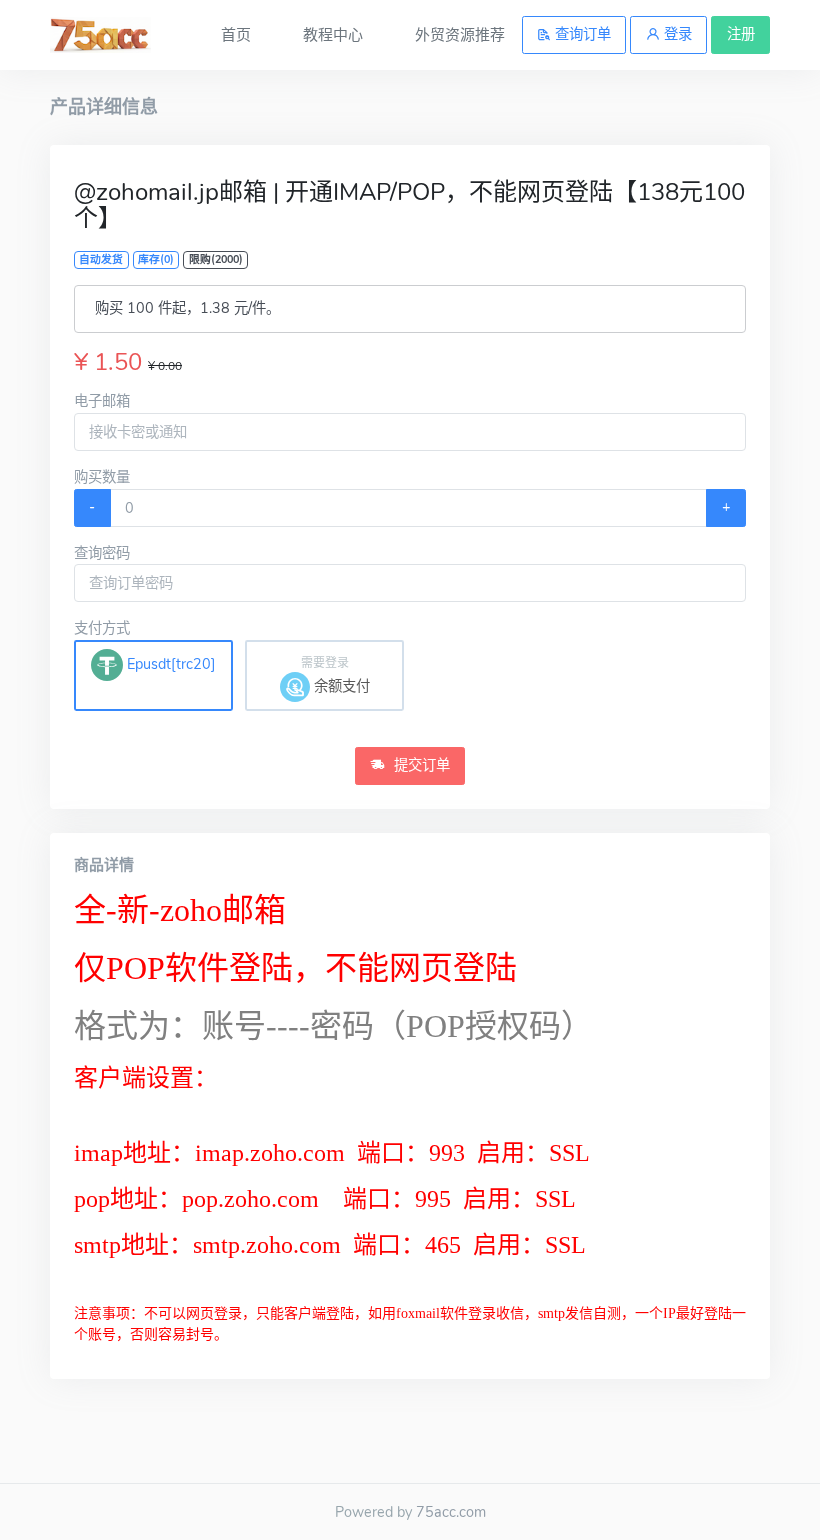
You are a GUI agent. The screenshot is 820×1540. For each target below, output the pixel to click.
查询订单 (581, 34)
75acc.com (451, 1512)
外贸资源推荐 (460, 35)
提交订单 (420, 765)
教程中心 (333, 35)
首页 (236, 35)
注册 (741, 34)
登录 (676, 34)
